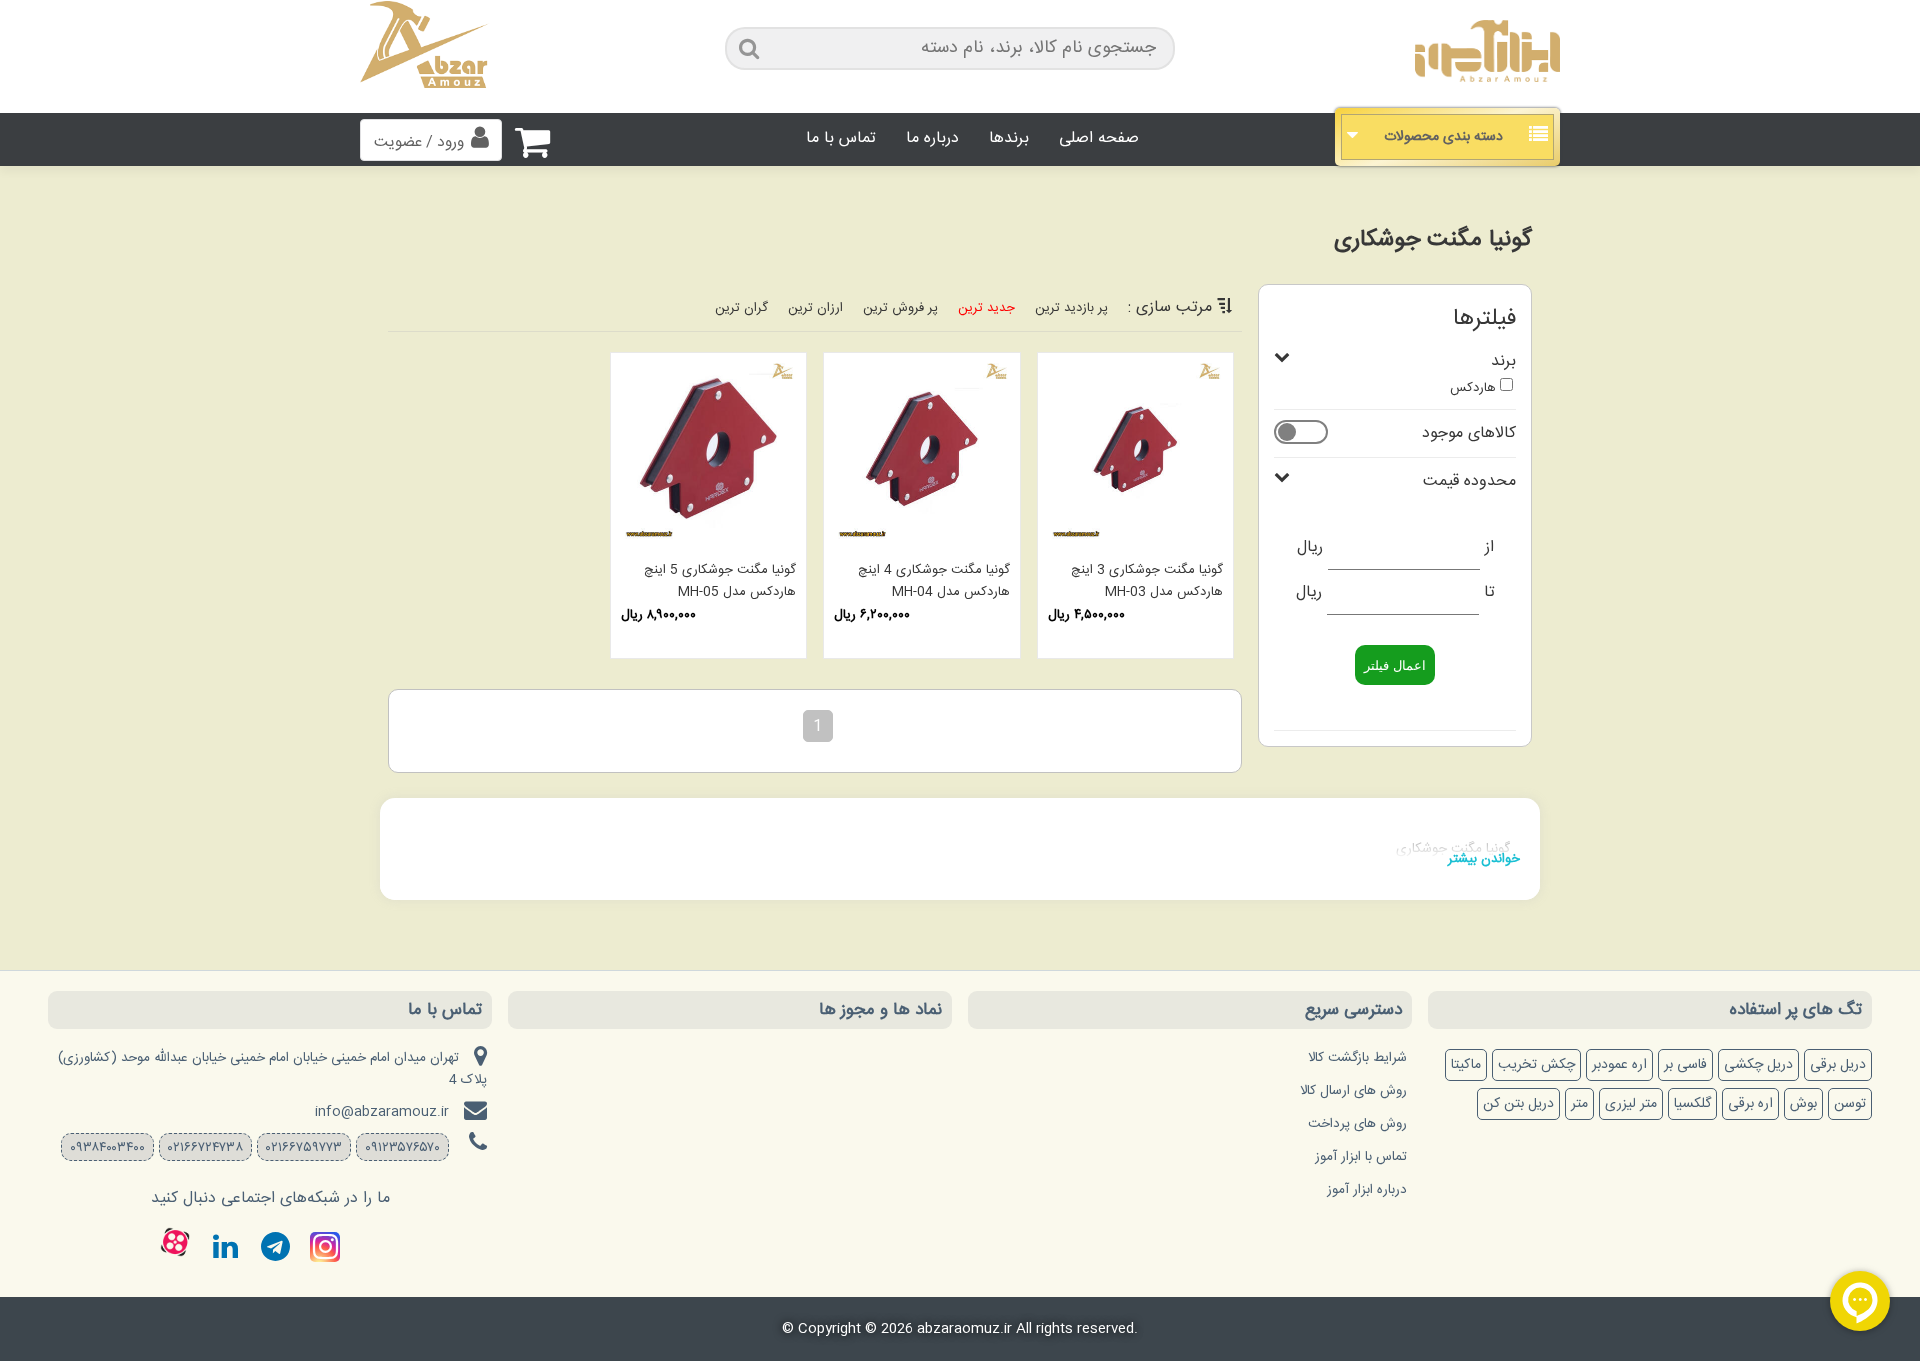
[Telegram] (275, 1247)
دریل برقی (1838, 1065)
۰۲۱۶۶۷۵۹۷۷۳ (304, 1148)
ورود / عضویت (419, 142)
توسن (1850, 1104)
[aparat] (175, 1242)
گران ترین (741, 308)
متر (1579, 1104)
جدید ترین (986, 308)
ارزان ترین (815, 308)
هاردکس (1473, 388)
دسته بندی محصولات (1443, 137)
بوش (1803, 1104)
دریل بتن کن (1518, 1104)
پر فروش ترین (900, 308)
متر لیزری (1631, 1104)
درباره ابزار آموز (1367, 1190)
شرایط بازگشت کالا (1357, 1058)
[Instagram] (325, 1247)
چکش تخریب (1536, 1065)
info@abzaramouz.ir (382, 1112)
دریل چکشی (1758, 1065)
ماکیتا (1466, 1065)
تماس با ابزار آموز (1361, 1157)
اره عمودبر (1619, 1065)
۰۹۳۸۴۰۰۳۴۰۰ (107, 1148)
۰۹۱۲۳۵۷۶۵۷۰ (402, 1148)
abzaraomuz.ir (964, 1329)
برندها (1009, 138)
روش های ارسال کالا (1353, 1091)
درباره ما (932, 138)
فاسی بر (1685, 1065)
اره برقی (1750, 1104)
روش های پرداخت (1357, 1124)
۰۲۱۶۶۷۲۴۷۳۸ (205, 1148)
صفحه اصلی (1099, 138)
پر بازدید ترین (1071, 308)
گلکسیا (1692, 1104)
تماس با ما (841, 138)
